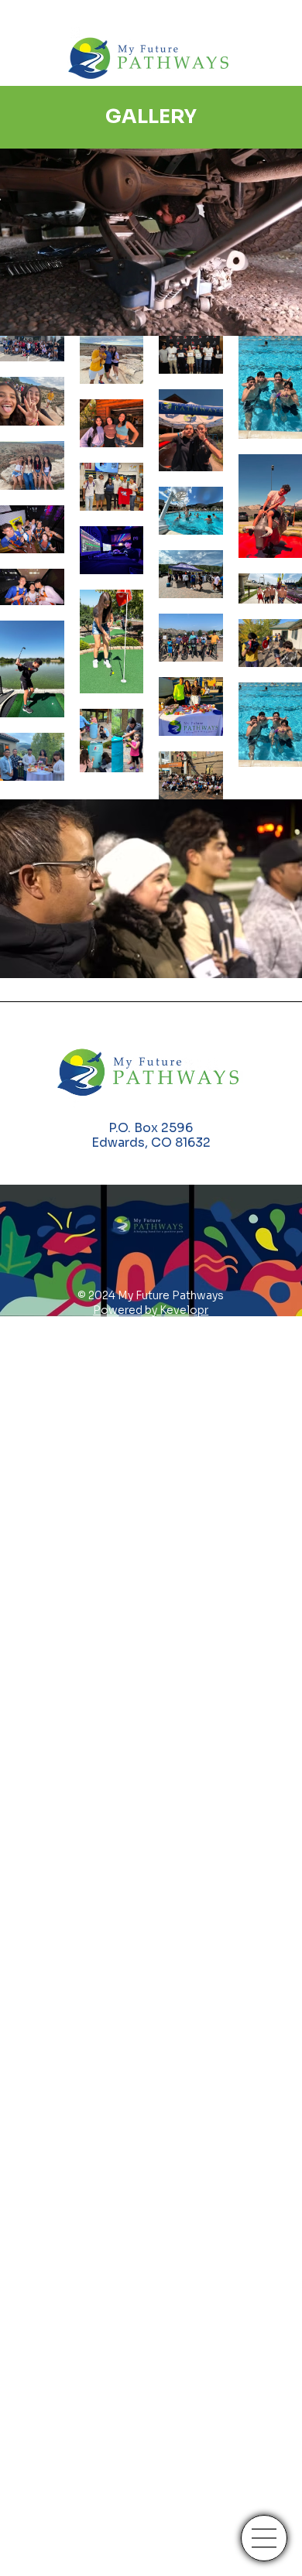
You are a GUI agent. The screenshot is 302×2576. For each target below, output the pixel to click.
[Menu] (264, 2538)
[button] (275, 317)
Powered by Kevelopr (151, 1310)
